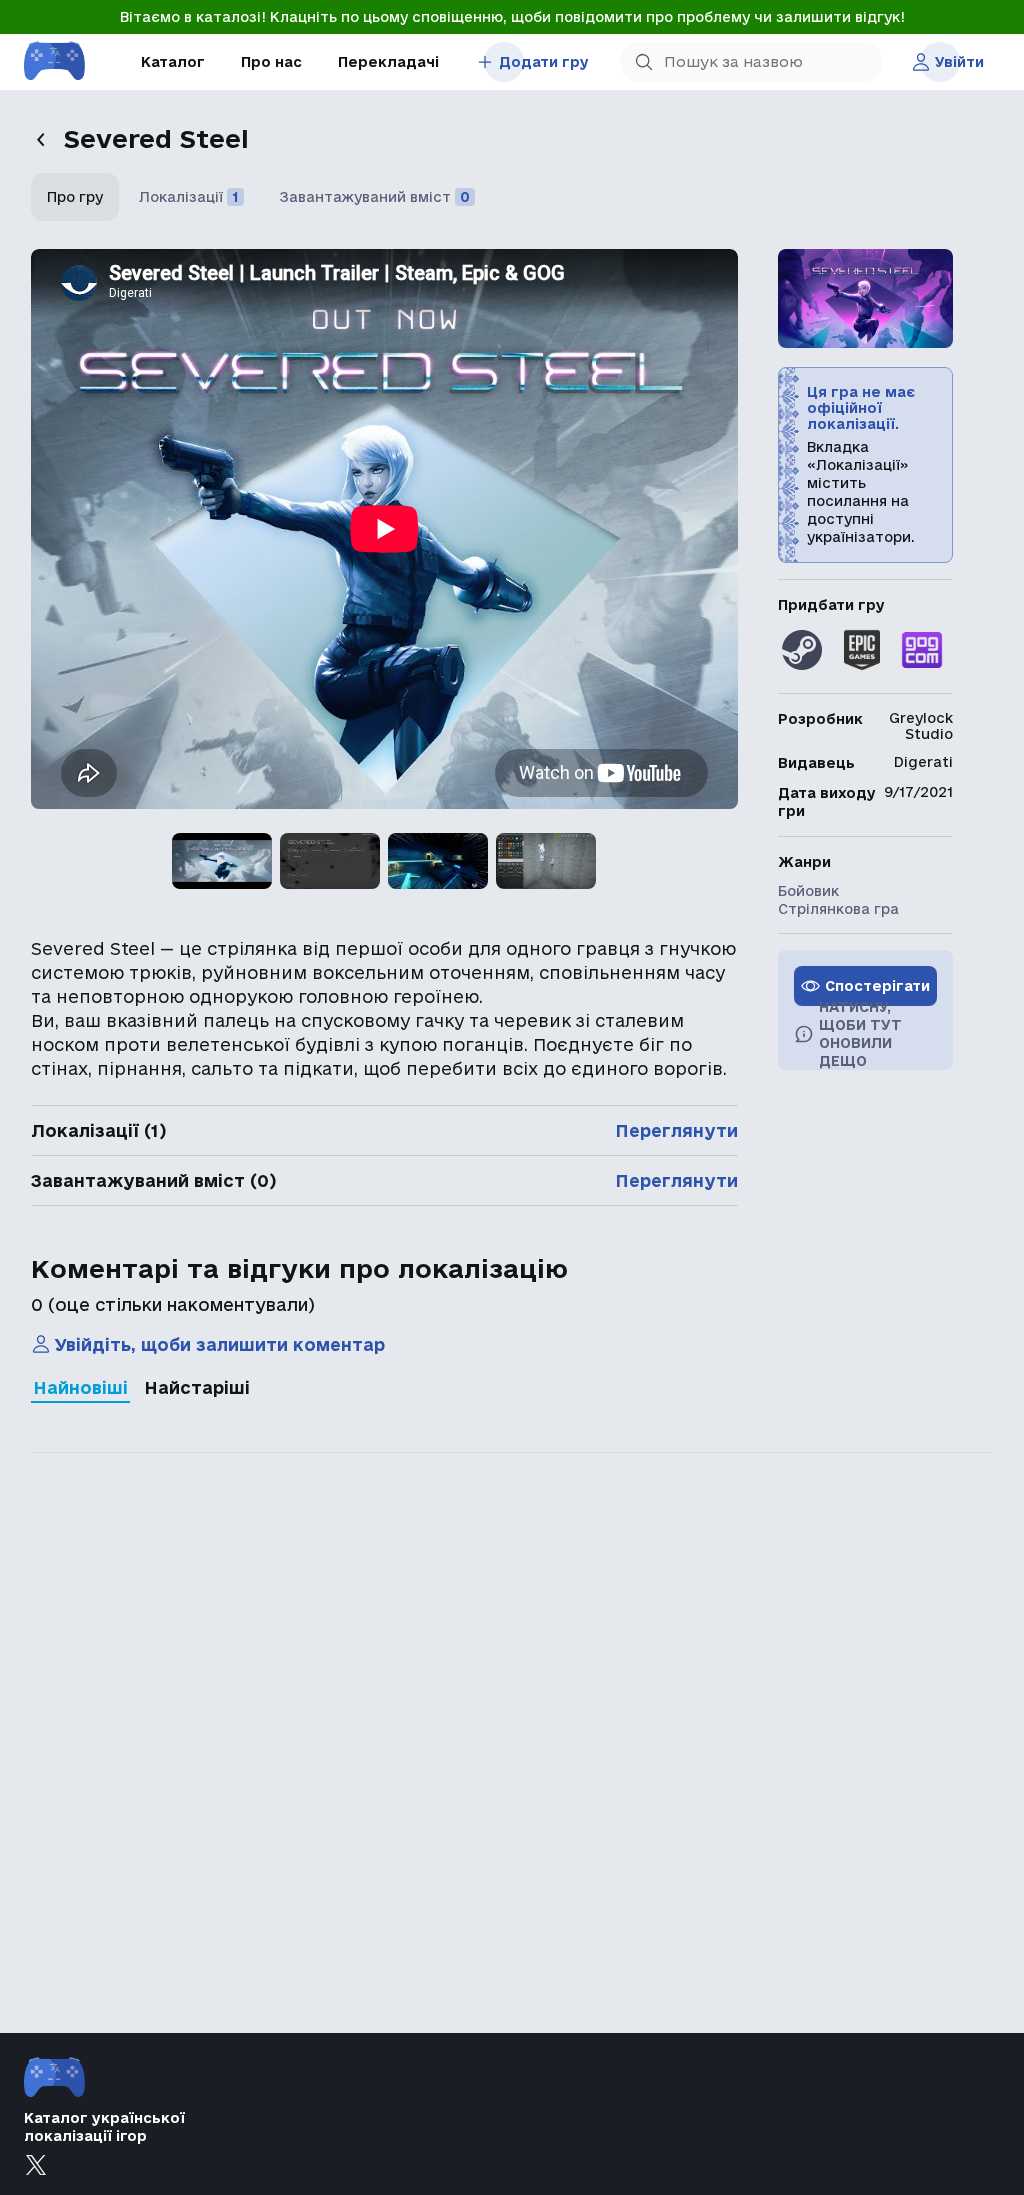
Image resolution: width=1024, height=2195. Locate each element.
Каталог (173, 62)
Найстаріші (197, 1387)
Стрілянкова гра (838, 909)
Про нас (271, 62)
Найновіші (80, 1387)
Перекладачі (388, 62)
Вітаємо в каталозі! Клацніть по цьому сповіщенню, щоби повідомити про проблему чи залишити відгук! (512, 17)
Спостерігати (877, 986)
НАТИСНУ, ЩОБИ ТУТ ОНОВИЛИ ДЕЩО (860, 1034)
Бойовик (808, 891)
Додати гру (544, 62)
